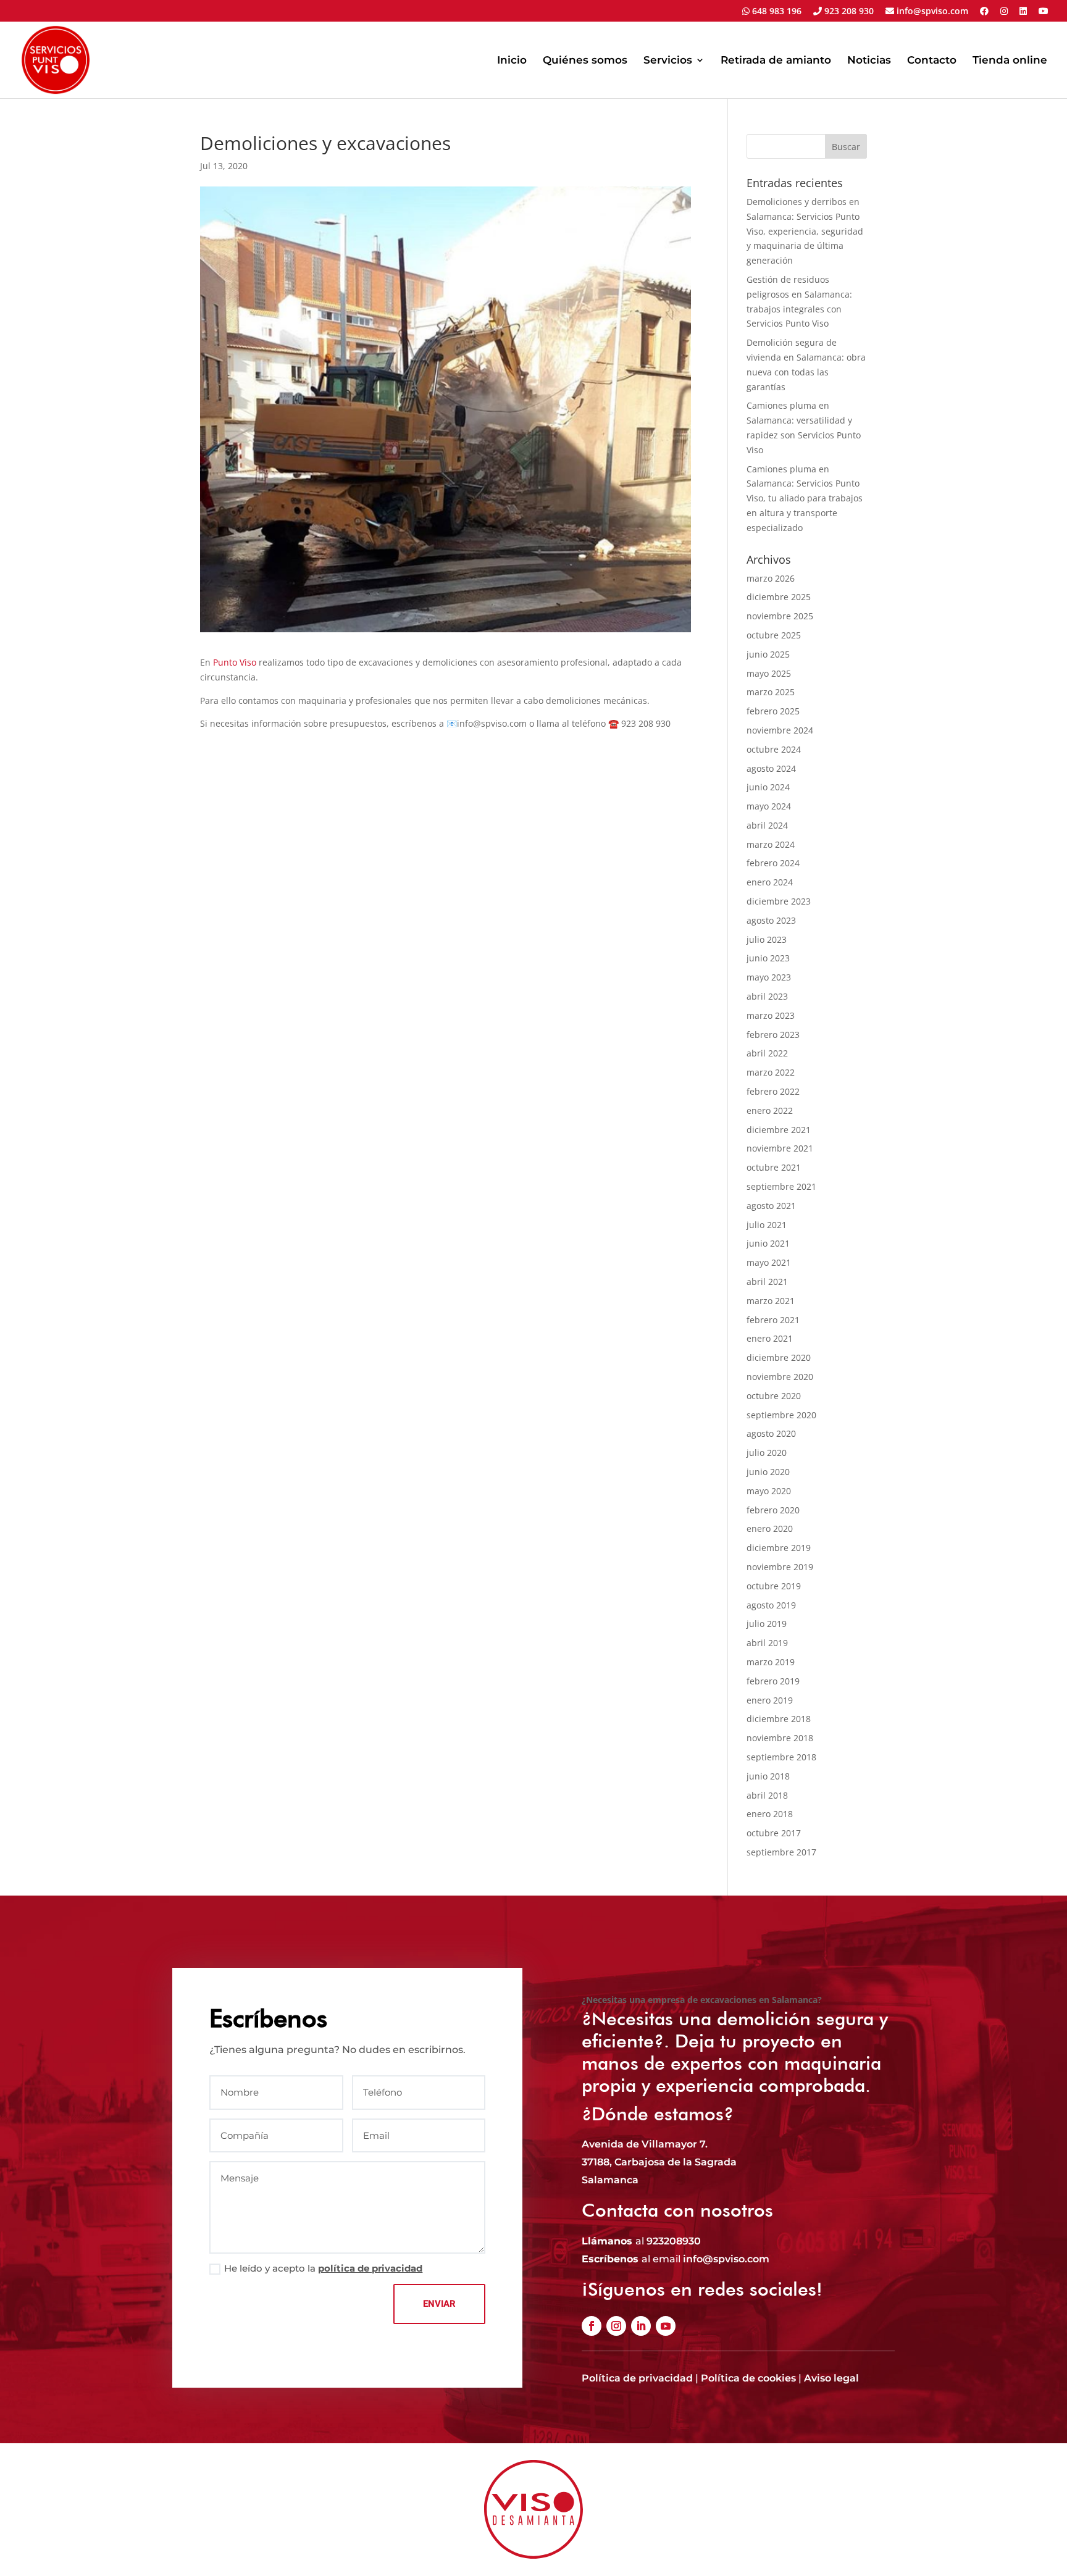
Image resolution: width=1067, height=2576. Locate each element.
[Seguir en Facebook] (592, 2326)
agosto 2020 (771, 1433)
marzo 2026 (771, 578)
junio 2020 (768, 1472)
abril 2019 (767, 1643)
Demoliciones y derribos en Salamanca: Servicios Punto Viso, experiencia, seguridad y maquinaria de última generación (805, 231)
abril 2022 (767, 1053)
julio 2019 (767, 1624)
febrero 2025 (773, 711)
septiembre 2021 (781, 1186)
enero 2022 (770, 1110)
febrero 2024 (773, 863)
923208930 (674, 2241)
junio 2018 (768, 1776)
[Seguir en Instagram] (616, 2326)
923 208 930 (848, 12)
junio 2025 (768, 654)
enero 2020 (770, 1528)
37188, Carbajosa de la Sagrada (659, 2162)
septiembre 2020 (781, 1415)
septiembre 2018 (781, 1757)
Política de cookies (748, 2378)
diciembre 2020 (779, 1357)
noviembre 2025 (780, 616)
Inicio (512, 61)
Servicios (668, 61)
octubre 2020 (774, 1396)
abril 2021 (767, 1282)
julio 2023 (767, 939)
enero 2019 (770, 1700)
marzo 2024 (771, 844)
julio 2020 (767, 1453)
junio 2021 (768, 1243)
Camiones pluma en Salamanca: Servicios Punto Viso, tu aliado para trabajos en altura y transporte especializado (805, 498)
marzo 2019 (771, 1662)
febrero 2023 (773, 1035)
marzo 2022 (771, 1072)
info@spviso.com (931, 12)
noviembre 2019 (780, 1567)
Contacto (932, 61)
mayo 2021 (769, 1262)
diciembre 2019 (779, 1548)
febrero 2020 (773, 1510)
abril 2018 (767, 1795)
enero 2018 (770, 1814)
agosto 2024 (771, 768)
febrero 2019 (773, 1681)
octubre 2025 (774, 635)
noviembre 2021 (780, 1148)
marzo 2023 (771, 1015)
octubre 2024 (774, 749)
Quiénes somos (585, 61)
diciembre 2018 (779, 1719)
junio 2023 (768, 958)
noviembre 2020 (780, 1377)
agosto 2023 (771, 920)
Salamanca (610, 2180)
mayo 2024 (769, 806)
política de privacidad (370, 2268)
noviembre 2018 (780, 1738)
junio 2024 (768, 787)
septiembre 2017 (781, 1852)
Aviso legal (831, 2378)
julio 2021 (767, 1225)
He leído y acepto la (323, 2268)
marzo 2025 (771, 692)
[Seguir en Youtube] (666, 2326)
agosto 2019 (771, 1605)
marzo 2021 (771, 1301)
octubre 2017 (774, 1833)
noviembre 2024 (780, 730)
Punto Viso (235, 662)
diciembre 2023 (779, 901)
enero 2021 (770, 1338)
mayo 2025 (769, 673)
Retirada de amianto (776, 61)
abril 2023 (767, 996)
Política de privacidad (637, 2378)
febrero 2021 (773, 1320)
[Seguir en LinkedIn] (641, 2326)
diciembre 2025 (779, 597)
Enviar (439, 2304)
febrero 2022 (773, 1091)
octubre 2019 (774, 1586)
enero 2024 (770, 882)
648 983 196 (776, 12)
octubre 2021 (774, 1167)
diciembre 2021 (779, 1130)
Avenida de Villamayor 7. (645, 2144)
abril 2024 (767, 825)
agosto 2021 (771, 1206)
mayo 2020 (769, 1491)
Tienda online (1010, 61)
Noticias (869, 61)
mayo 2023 (769, 977)
